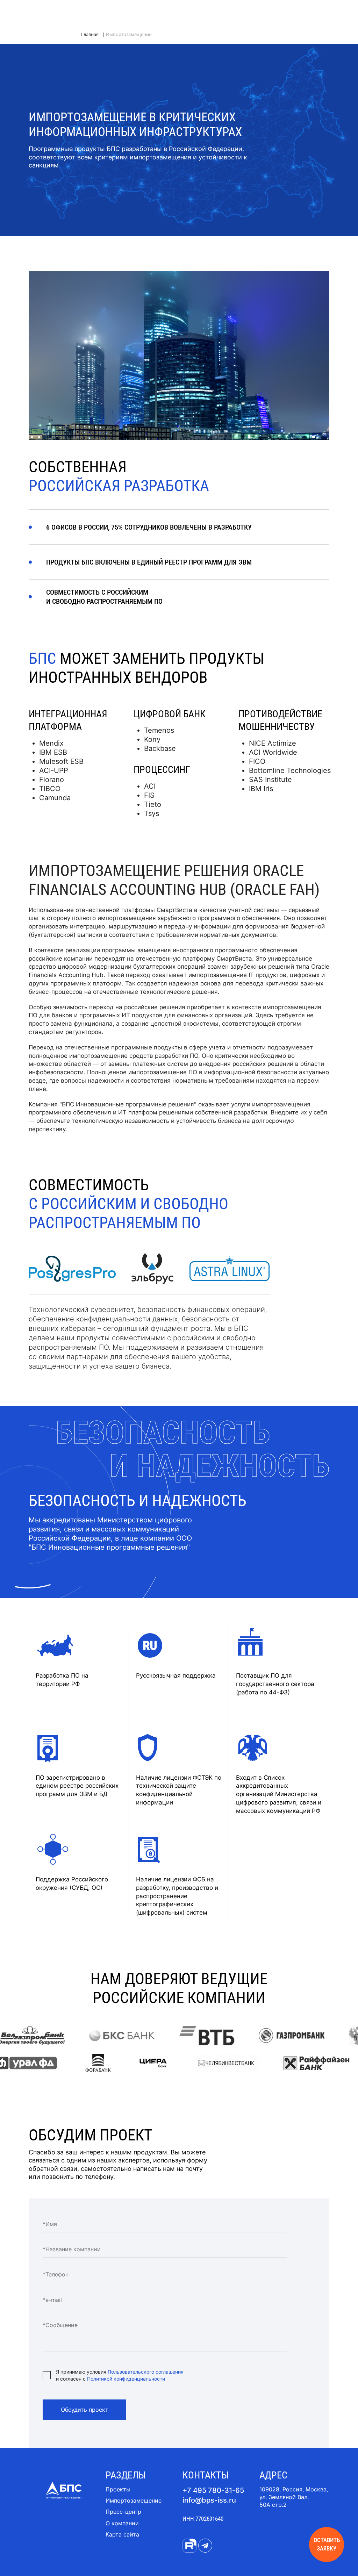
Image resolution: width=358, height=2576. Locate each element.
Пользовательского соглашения (146, 2372)
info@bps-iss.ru (209, 2500)
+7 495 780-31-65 (213, 2490)
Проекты (118, 2489)
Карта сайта (122, 2534)
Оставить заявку (327, 2544)
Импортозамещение (134, 2500)
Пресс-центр (123, 2512)
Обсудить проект (85, 2410)
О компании (122, 2523)
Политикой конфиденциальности (126, 2379)
